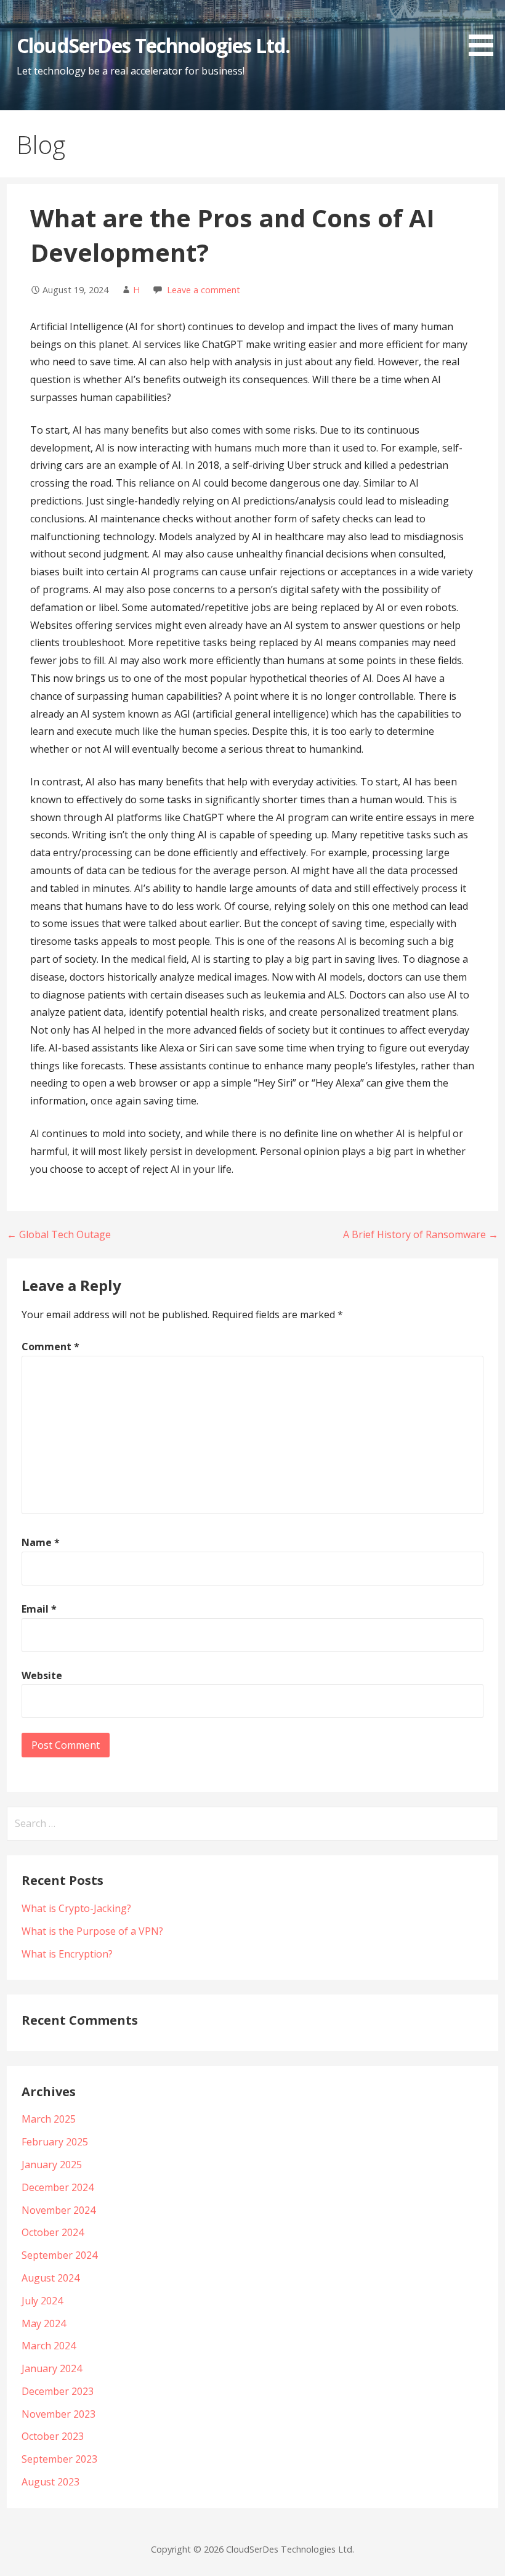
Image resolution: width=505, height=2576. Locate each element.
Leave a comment (204, 290)
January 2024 (52, 2368)
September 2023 (59, 2459)
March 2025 (49, 2119)
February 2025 (55, 2142)
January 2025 (52, 2165)
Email (39, 1609)
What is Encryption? (67, 1954)
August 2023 (50, 2482)
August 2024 (50, 2278)
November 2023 (59, 2414)
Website (42, 1675)
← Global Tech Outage (59, 1234)
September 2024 (59, 2255)
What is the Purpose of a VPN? (92, 1931)
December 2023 (58, 2391)
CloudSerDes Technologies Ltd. (153, 45)
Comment (50, 1347)
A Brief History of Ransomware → (421, 1234)
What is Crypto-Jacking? (76, 1908)
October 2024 (53, 2232)
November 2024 (59, 2210)
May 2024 (44, 2323)
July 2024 (42, 2301)
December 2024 (58, 2187)
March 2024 (49, 2346)
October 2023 (53, 2436)
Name (41, 1542)
